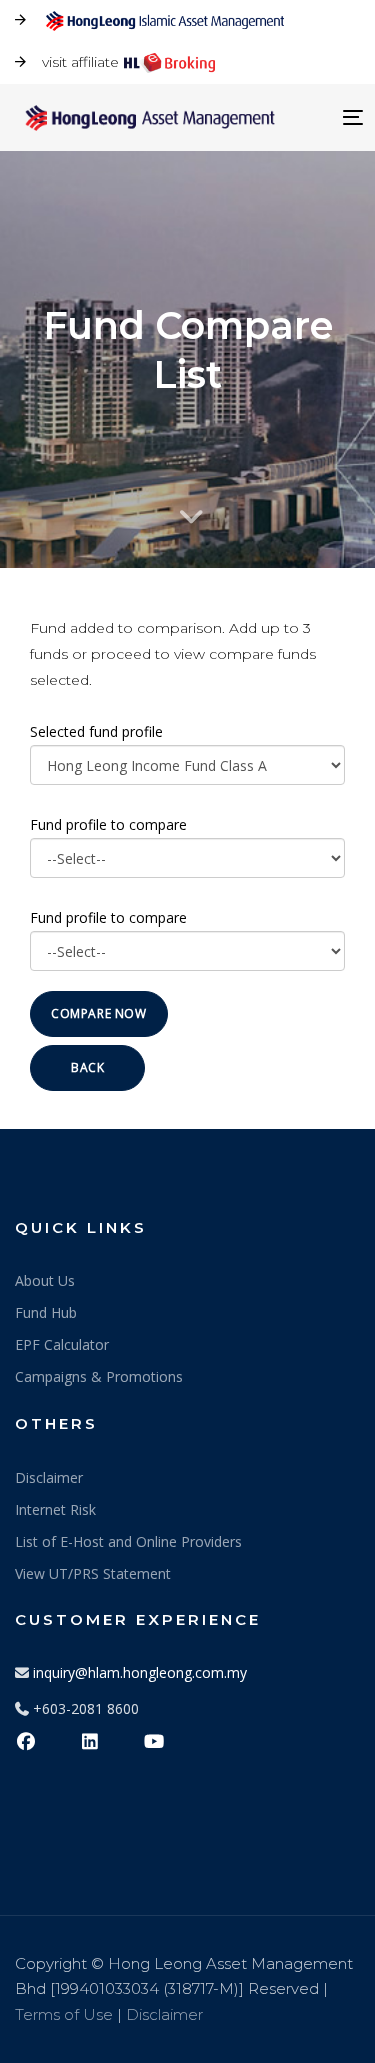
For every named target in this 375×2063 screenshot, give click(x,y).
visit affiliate (80, 62)
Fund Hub (46, 1312)
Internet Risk (55, 1509)
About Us (45, 1280)
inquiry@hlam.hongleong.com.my (140, 1672)
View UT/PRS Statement (93, 1573)
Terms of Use (64, 2014)
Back (87, 1067)
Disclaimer (49, 1477)
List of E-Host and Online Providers (128, 1541)
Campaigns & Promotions (99, 1376)
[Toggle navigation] (309, 117)
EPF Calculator (62, 1344)
